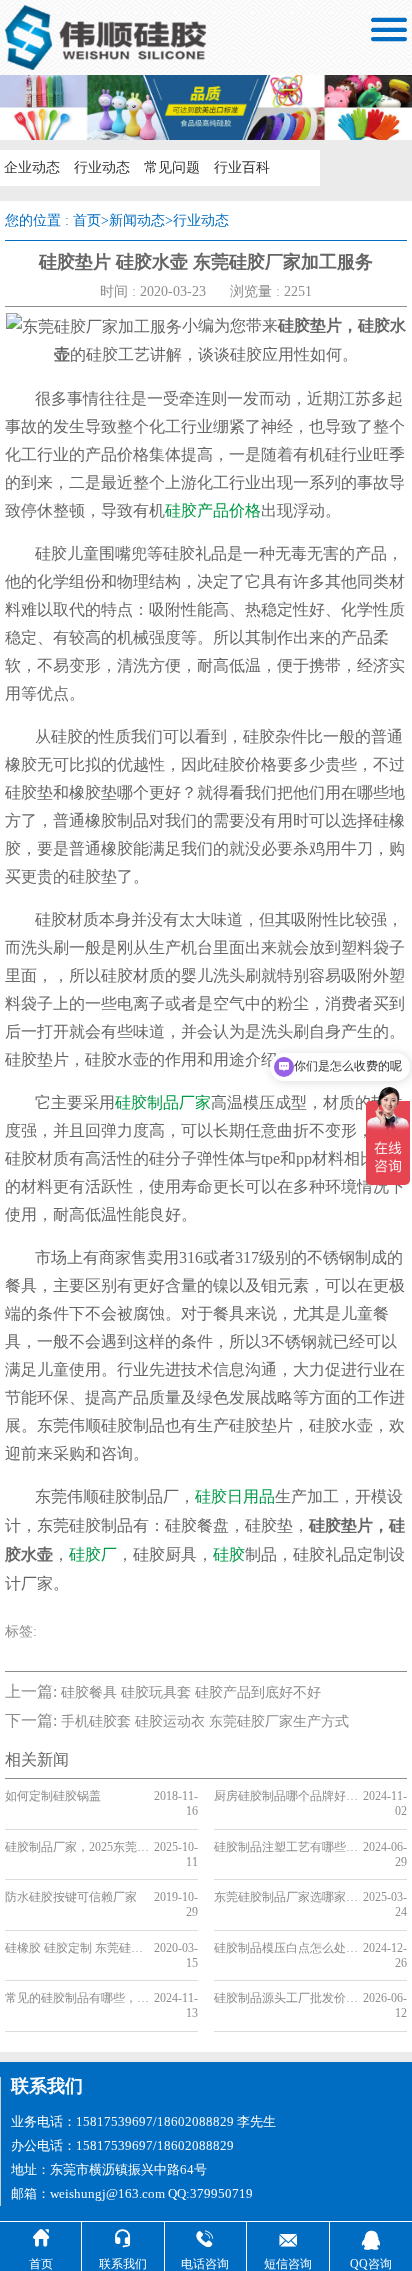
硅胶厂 (93, 1554)
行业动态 (102, 167)
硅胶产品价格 (213, 510)
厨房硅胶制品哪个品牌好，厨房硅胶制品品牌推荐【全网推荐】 (286, 1796)
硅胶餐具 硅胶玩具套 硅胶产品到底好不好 (191, 1692)
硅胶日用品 (235, 1496)
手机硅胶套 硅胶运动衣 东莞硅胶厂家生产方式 (205, 1721)
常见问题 (172, 167)
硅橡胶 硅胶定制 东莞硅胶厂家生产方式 (77, 1948)
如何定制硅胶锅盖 (53, 1796)
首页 (87, 220)
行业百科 (242, 167)
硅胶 (229, 1554)
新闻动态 (137, 220)
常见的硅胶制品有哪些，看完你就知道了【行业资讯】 (77, 1998)
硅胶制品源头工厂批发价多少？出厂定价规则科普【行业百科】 (286, 1998)
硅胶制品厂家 (163, 1102)
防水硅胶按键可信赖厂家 (71, 1897)
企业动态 (32, 167)
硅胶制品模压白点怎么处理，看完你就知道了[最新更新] (286, 1948)
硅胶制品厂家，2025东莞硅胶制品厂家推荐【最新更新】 (77, 1847)
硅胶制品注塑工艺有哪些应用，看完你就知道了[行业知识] (286, 1847)
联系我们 (47, 2086)
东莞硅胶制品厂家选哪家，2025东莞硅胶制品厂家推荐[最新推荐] (286, 1897)
